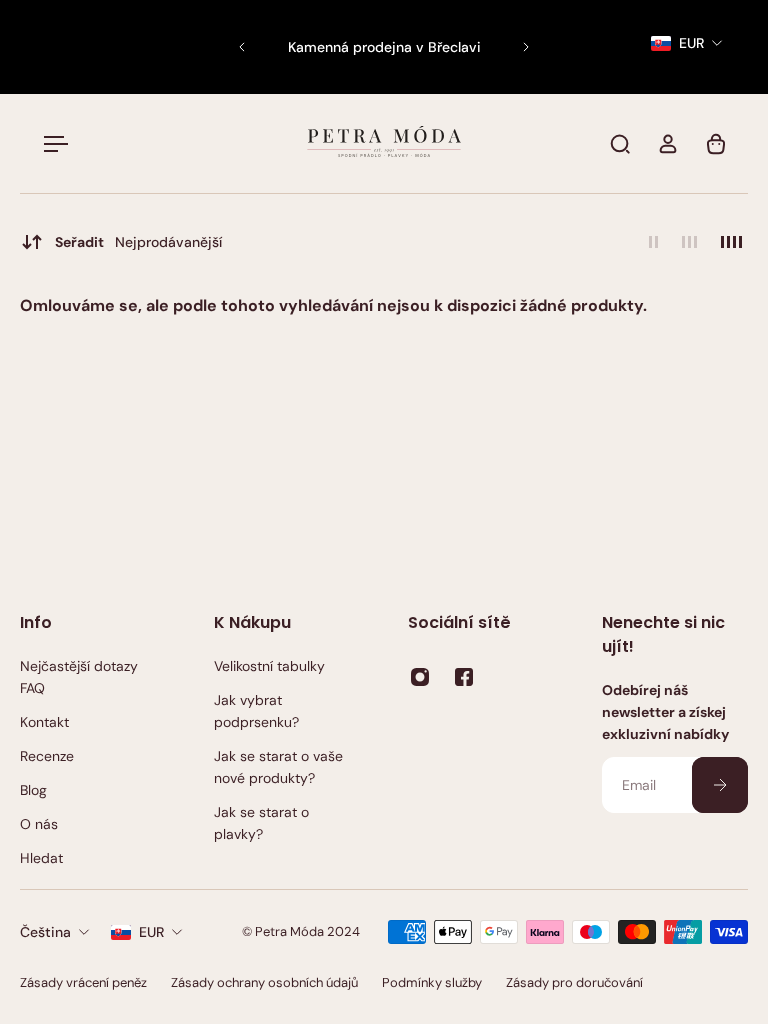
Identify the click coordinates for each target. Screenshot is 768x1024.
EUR (151, 932)
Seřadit (138, 242)
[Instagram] (420, 677)
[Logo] (384, 143)
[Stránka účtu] (668, 144)
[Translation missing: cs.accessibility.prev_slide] (242, 47)
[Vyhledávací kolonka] (620, 144)
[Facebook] (464, 677)
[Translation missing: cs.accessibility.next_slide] (526, 47)
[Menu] (52, 144)
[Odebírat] (720, 785)
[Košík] (716, 144)
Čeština (45, 932)
